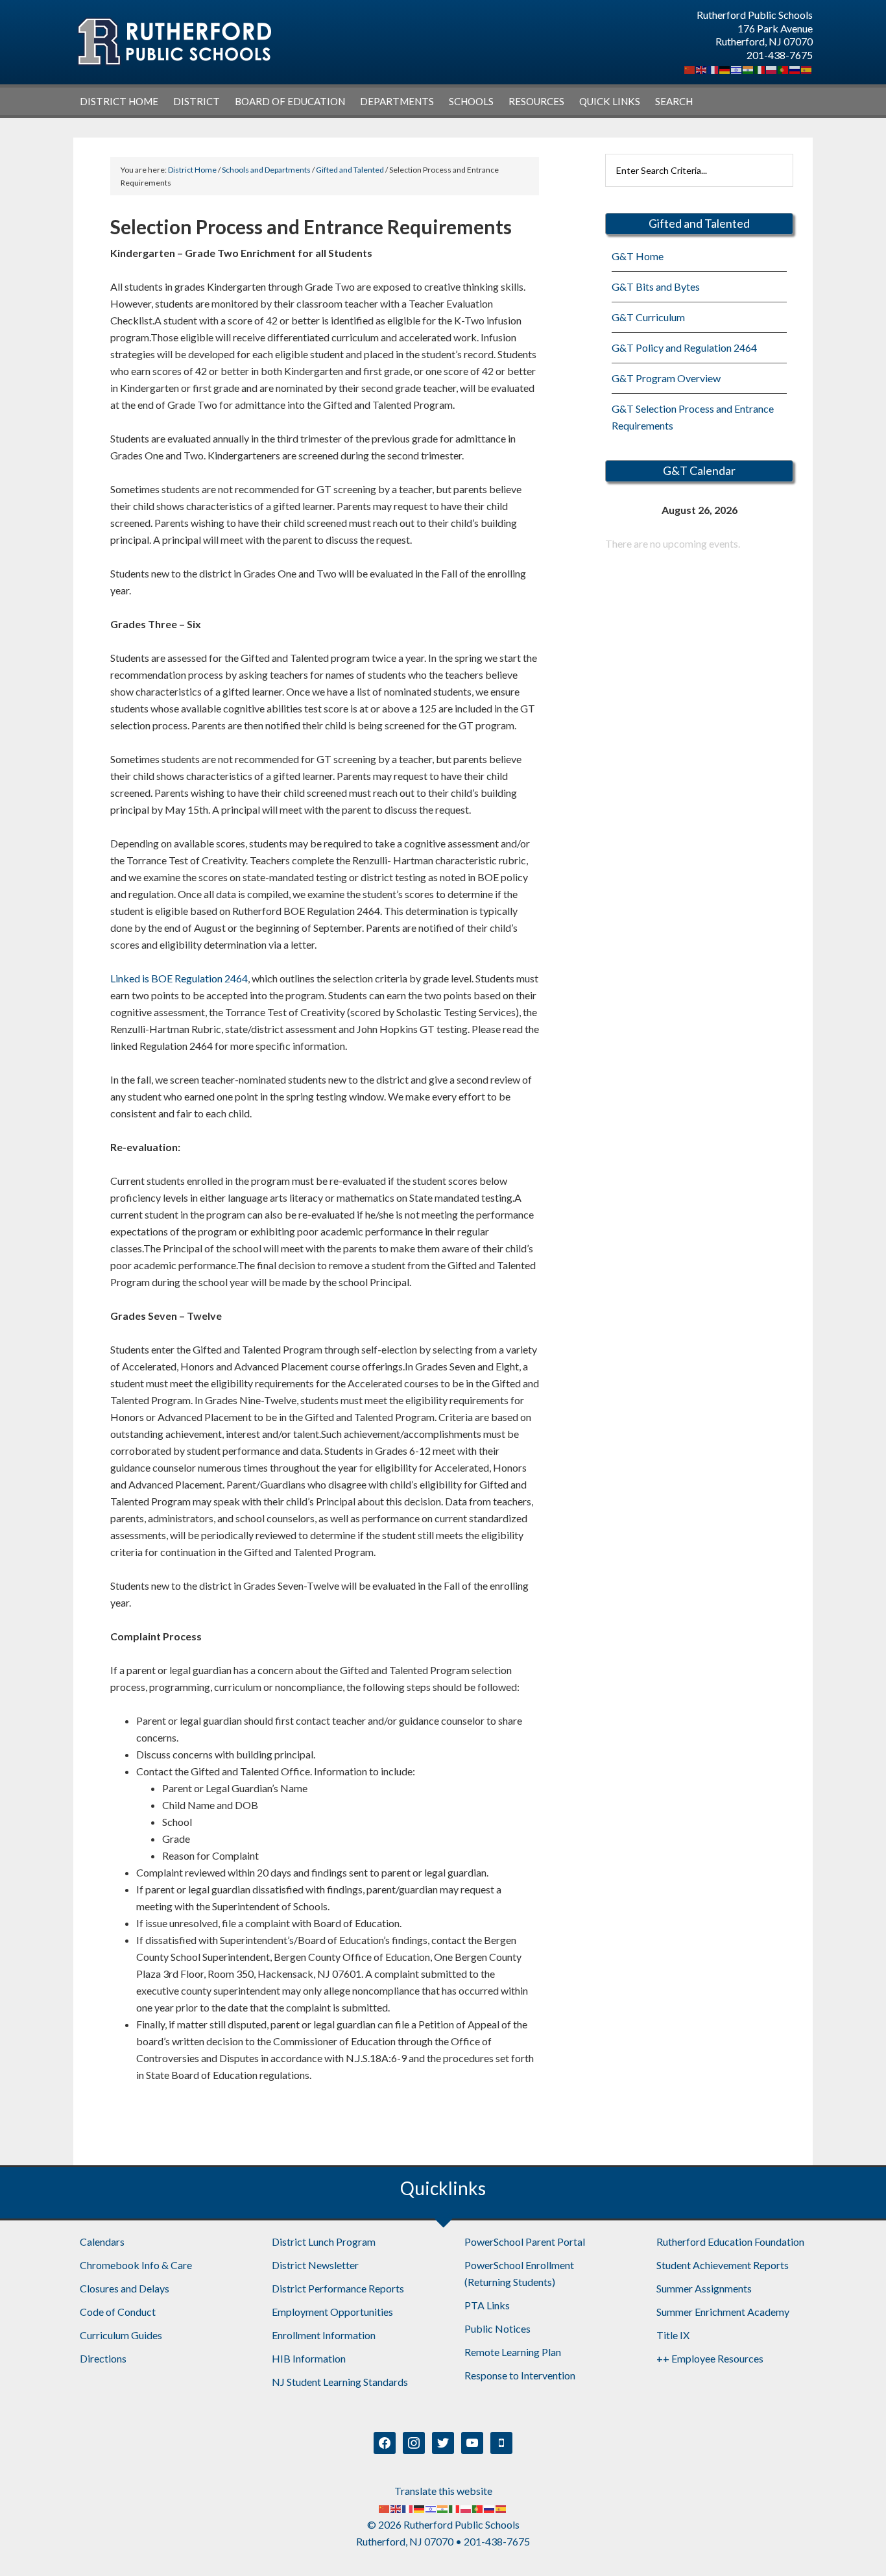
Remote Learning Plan (513, 2352)
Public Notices (497, 2328)
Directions (103, 2358)
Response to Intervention (520, 2375)
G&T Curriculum (648, 317)
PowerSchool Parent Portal (525, 2242)
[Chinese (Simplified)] (690, 68)
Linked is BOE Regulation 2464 (179, 978)
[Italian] (760, 68)
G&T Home (638, 256)
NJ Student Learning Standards (340, 2382)
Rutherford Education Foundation (730, 2242)
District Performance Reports (338, 2288)
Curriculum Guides (121, 2335)
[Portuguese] (784, 68)
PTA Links (487, 2305)
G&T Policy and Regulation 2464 (684, 347)
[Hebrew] (737, 68)
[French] (713, 68)
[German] (725, 68)
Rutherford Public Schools (174, 42)
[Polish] (772, 68)
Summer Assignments (704, 2288)
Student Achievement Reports (723, 2265)
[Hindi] (748, 68)
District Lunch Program (324, 2242)
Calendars (102, 2242)
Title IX (673, 2335)
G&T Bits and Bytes (656, 286)
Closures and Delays (125, 2288)
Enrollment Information (324, 2335)
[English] (702, 68)
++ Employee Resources (710, 2358)
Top (855, 2545)
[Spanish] (807, 68)
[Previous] (624, 510)
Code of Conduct (118, 2312)
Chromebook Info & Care (136, 2265)
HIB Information (309, 2358)
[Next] (774, 510)
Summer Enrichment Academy (723, 2312)
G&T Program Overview (666, 378)
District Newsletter (315, 2265)
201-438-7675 (780, 55)
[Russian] (795, 68)
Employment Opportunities (332, 2312)
